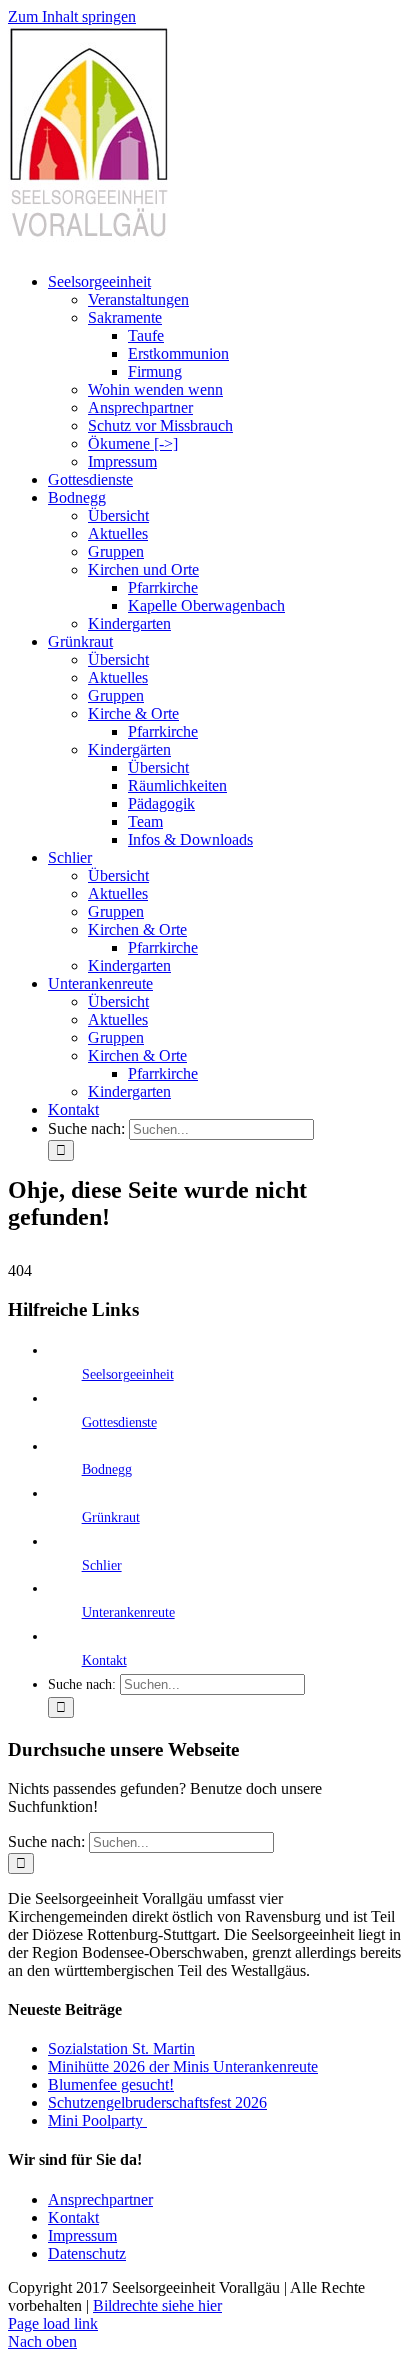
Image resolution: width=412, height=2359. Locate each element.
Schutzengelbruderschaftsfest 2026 (157, 2102)
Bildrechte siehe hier (157, 2305)
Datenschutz (87, 2253)
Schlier (102, 1565)
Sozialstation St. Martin (121, 2048)
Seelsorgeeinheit (128, 1374)
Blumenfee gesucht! (111, 2084)
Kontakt (104, 1660)
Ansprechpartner (100, 2199)
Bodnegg (107, 1469)
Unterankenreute (128, 1612)
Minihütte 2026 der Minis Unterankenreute (183, 2066)
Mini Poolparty (97, 2120)
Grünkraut (111, 1517)
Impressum (82, 2235)
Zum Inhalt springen (72, 16)
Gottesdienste (119, 1422)
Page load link (53, 2323)
